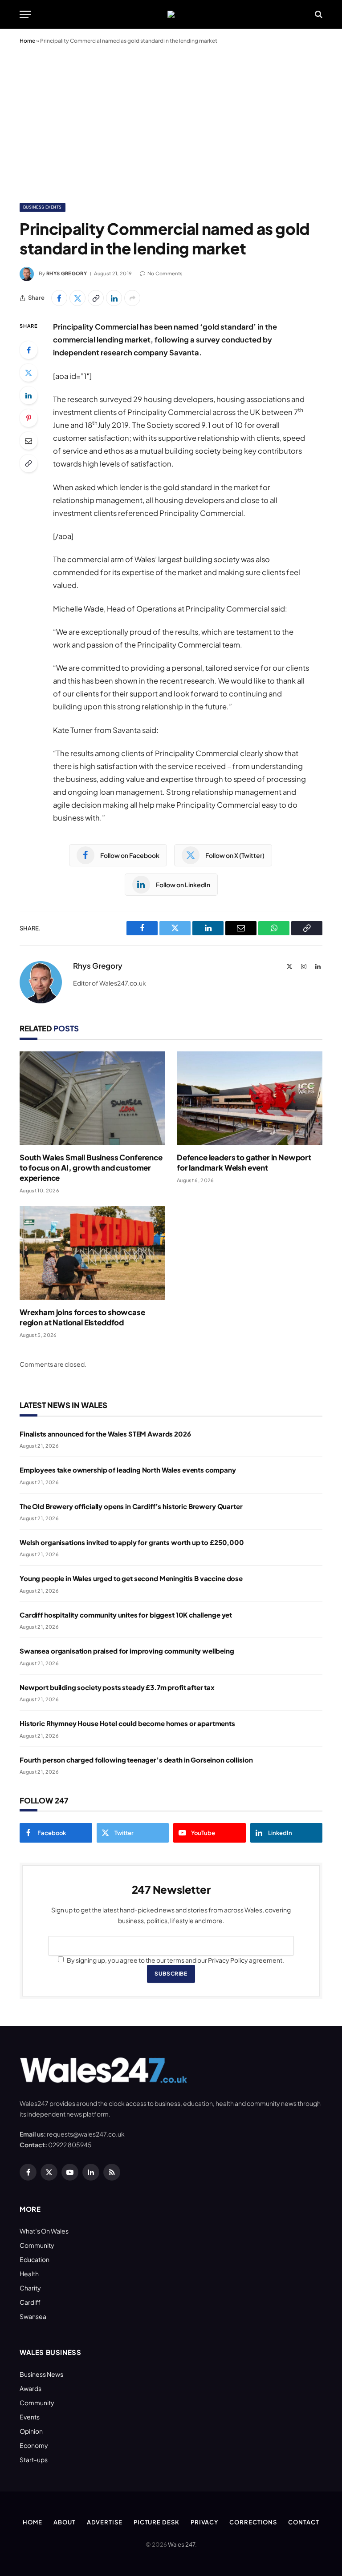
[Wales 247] (171, 14)
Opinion (31, 2431)
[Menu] (25, 14)
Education (35, 2259)
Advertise (105, 2522)
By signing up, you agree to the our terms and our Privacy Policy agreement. (175, 1960)
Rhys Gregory (67, 273)
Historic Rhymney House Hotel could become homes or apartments (127, 1723)
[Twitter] (28, 373)
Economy (34, 2445)
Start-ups (34, 2459)
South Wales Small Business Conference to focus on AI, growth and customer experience (91, 1167)
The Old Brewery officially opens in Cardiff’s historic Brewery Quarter (131, 1506)
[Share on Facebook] (59, 298)
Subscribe (171, 1974)
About (65, 2522)
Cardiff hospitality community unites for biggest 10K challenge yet (126, 1615)
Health (29, 2274)
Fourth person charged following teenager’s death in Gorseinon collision (136, 1760)
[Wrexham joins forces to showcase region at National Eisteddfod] (92, 1253)
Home (27, 41)
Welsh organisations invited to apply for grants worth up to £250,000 (132, 1542)
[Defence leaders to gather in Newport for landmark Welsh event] (250, 1098)
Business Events (43, 207)
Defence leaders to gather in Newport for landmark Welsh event (244, 1162)
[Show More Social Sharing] (132, 298)
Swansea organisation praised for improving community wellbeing (127, 1651)
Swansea (33, 2316)
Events (30, 2417)
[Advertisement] (171, 122)
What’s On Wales (44, 2231)
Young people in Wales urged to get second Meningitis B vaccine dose (131, 1578)
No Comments (165, 273)
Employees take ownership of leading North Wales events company (128, 1470)
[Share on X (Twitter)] (77, 298)
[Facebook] (28, 350)
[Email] (28, 441)
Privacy (204, 2522)
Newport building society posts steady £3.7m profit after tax (117, 1687)
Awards (31, 2388)
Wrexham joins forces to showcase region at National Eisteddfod (82, 1317)
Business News (41, 2374)
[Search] (318, 14)
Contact (303, 2522)
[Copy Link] (96, 298)
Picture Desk (157, 2522)
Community (37, 2245)
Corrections (253, 2522)
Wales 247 (181, 2544)
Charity (30, 2288)
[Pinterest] (28, 418)
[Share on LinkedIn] (114, 298)
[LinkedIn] (28, 395)
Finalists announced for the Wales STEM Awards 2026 (105, 1434)
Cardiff (30, 2302)
